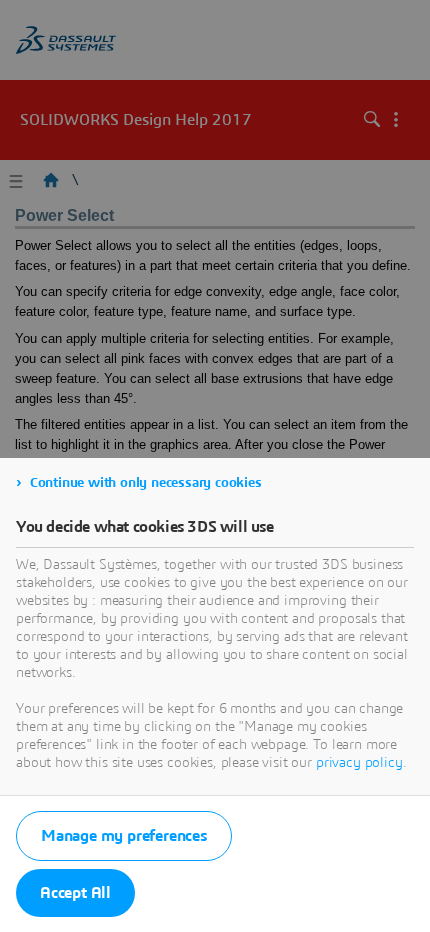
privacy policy (359, 763)
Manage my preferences (124, 836)
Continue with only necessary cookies (146, 483)
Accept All (75, 893)
